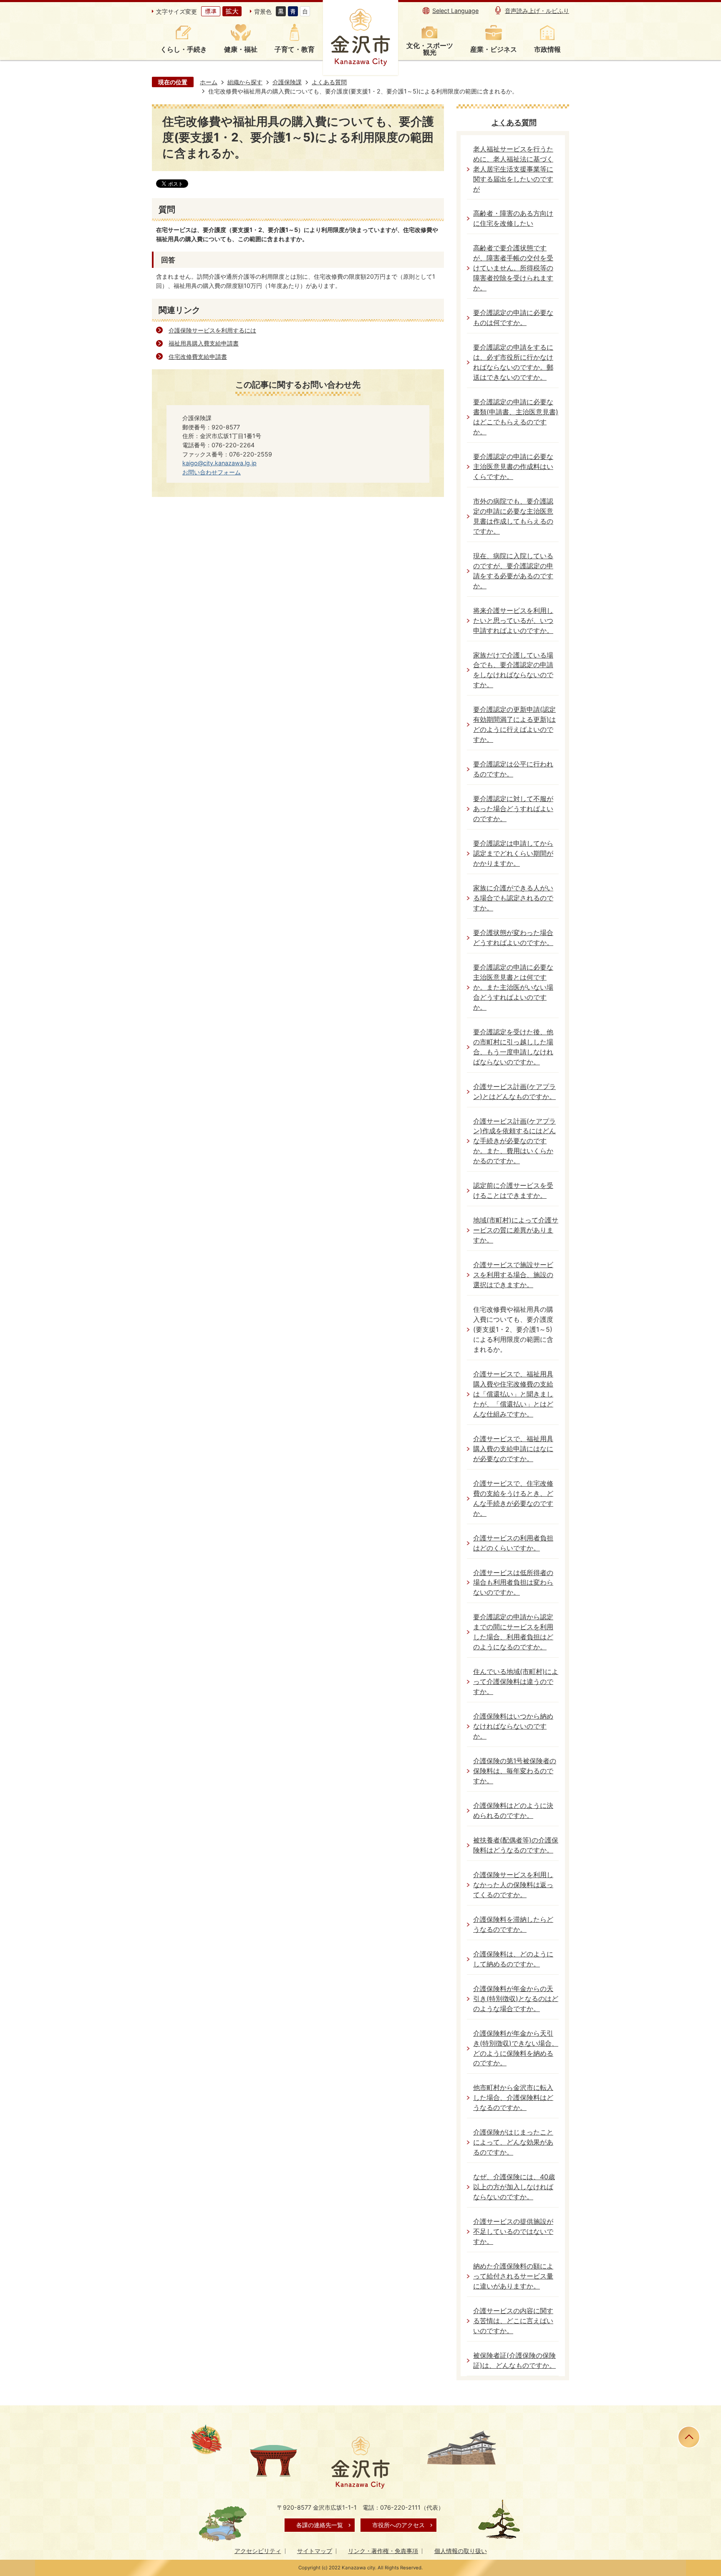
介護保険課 (287, 82)
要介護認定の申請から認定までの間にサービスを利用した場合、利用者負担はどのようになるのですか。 (513, 1632)
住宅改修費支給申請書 (198, 357)
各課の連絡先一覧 (320, 2525)
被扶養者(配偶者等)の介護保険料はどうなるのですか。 (516, 1845)
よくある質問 (329, 82)
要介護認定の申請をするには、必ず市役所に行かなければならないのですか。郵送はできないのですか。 (513, 362)
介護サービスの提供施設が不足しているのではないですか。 (513, 2232)
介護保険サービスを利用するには (212, 330)
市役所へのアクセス (398, 2525)
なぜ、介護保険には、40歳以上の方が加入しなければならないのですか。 (514, 2187)
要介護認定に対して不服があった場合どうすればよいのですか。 (513, 809)
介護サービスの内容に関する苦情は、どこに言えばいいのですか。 (513, 2321)
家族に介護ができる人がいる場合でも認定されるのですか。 (513, 898)
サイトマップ (315, 2551)
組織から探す (245, 82)
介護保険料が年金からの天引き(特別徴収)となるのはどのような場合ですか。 (516, 1999)
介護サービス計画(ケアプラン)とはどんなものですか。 (514, 1092)
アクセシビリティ (258, 2551)
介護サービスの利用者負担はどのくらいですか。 (513, 1543)
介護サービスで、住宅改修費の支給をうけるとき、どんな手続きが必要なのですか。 (513, 1498)
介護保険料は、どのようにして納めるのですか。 (513, 1959)
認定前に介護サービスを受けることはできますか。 (513, 1191)
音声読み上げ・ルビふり (537, 11)
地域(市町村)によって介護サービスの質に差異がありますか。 (516, 1230)
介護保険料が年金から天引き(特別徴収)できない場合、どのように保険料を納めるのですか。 (516, 2048)
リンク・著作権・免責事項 (383, 2551)
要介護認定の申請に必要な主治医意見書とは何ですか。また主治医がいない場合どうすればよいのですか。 (513, 987)
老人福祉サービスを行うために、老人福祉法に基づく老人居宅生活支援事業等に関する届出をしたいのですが (513, 169)
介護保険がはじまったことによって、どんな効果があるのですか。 (513, 2142)
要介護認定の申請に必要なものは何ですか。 (513, 318)
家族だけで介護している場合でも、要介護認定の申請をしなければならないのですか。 (513, 670)
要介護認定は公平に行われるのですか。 (513, 769)
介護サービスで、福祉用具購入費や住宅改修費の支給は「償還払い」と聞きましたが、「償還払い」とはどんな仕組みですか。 (513, 1394)
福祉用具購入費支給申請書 (204, 343)
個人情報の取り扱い (461, 2551)
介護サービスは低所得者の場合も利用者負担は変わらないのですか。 (513, 1583)
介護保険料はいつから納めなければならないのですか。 (513, 1726)
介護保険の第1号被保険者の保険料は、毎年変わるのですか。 (515, 1771)
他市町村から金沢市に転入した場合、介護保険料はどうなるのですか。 (513, 2098)
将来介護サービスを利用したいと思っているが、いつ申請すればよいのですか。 (513, 621)
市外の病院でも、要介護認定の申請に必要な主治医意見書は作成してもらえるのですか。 (513, 516)
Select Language (455, 11)
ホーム (209, 82)
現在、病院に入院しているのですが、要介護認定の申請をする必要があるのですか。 (513, 571)
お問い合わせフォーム (212, 472)
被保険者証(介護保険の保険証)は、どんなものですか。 (514, 2360)
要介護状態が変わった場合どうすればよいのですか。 (513, 938)
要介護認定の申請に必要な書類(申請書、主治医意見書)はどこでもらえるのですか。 (516, 417)
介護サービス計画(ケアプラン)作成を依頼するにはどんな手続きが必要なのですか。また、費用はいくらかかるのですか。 (514, 1141)
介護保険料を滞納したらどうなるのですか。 (513, 1924)
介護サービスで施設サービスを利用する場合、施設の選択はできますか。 (513, 1275)
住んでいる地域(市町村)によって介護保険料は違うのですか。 (516, 1682)
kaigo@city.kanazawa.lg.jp (219, 463)
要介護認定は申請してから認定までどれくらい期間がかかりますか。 (513, 853)
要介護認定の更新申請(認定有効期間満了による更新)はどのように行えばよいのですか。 (514, 725)
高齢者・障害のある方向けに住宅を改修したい (513, 218)
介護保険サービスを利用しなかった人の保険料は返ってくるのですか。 (513, 1885)
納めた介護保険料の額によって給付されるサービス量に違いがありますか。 (513, 2276)
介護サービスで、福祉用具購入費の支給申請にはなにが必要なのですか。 (513, 1449)
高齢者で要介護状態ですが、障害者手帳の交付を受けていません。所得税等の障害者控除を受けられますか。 (513, 268)
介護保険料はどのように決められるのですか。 (513, 1811)
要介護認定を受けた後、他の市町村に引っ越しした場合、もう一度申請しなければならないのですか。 (513, 1047)
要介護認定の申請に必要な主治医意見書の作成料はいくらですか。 (513, 467)
